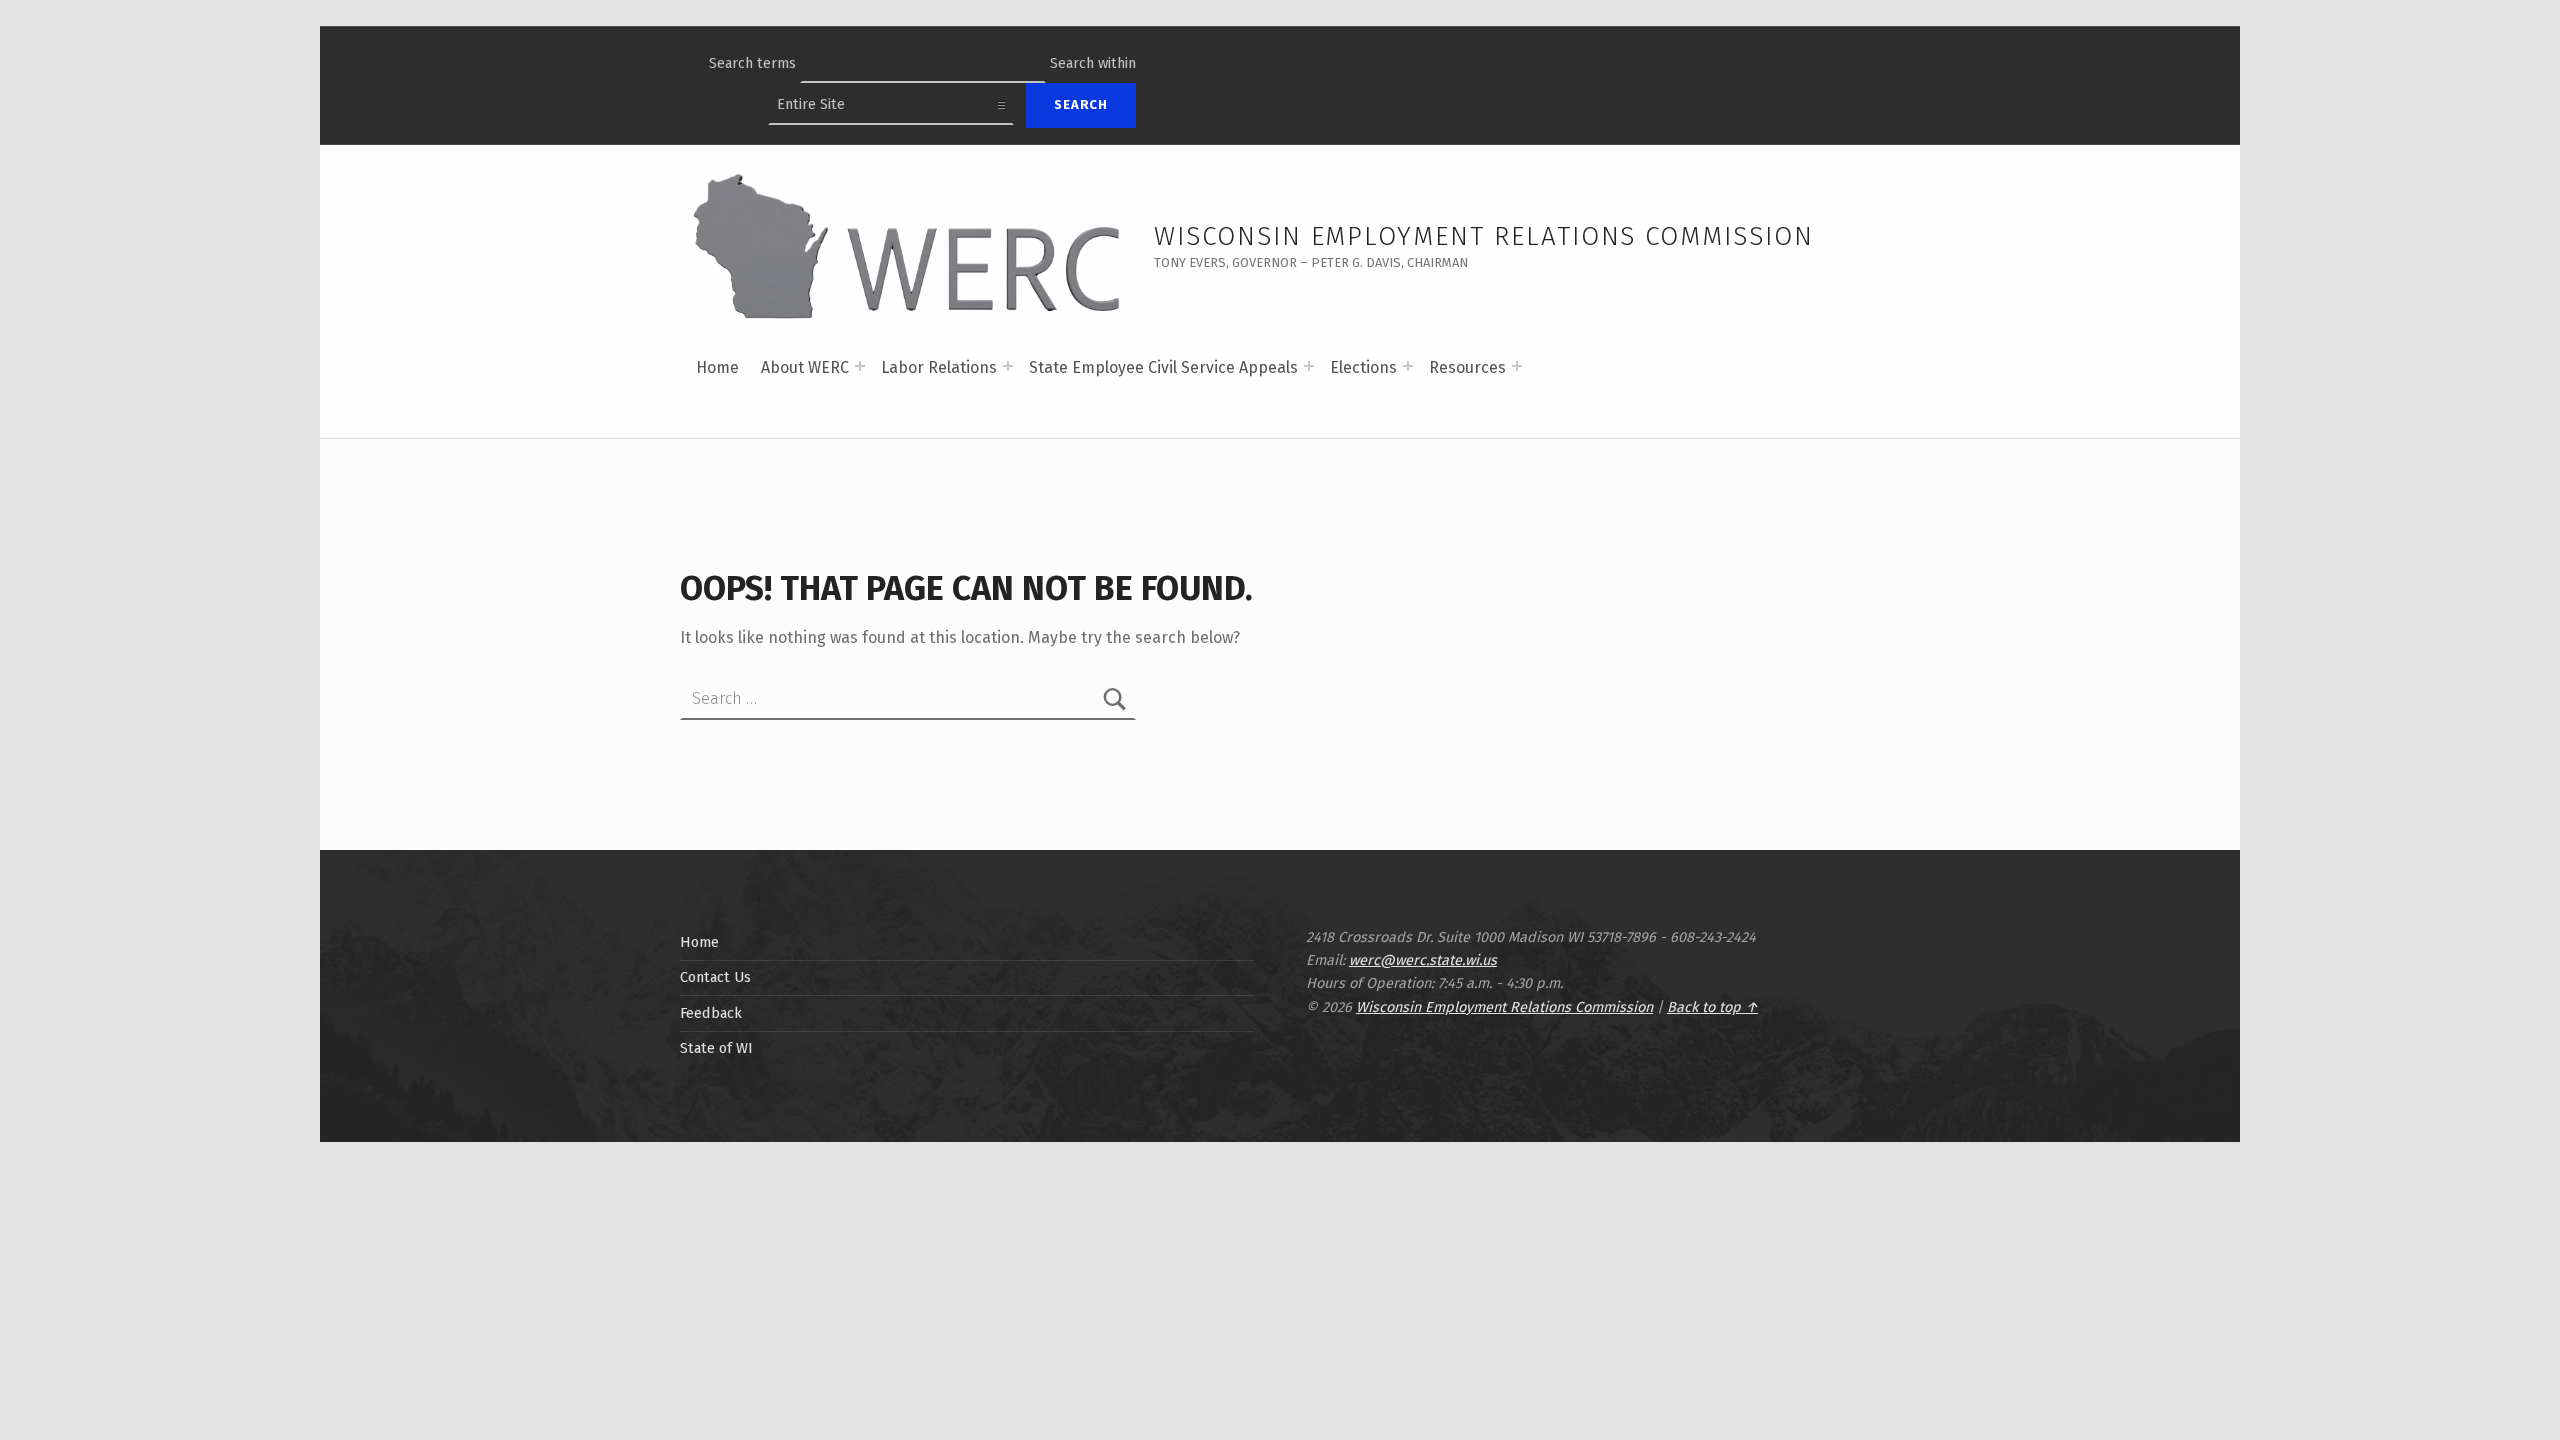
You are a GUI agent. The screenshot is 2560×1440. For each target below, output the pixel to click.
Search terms (752, 63)
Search (1081, 104)
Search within (1093, 63)
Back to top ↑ (1712, 1007)
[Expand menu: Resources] (1517, 366)
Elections (1363, 367)
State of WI (716, 1048)
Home (717, 367)
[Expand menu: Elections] (1408, 366)
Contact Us (715, 977)
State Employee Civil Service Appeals (1163, 367)
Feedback (711, 1013)
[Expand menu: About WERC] (860, 366)
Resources (1467, 367)
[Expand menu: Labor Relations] (1008, 366)
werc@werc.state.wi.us (1423, 960)
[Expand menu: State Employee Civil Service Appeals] (1309, 366)
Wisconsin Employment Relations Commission (1484, 236)
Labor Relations (939, 367)
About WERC (805, 367)
